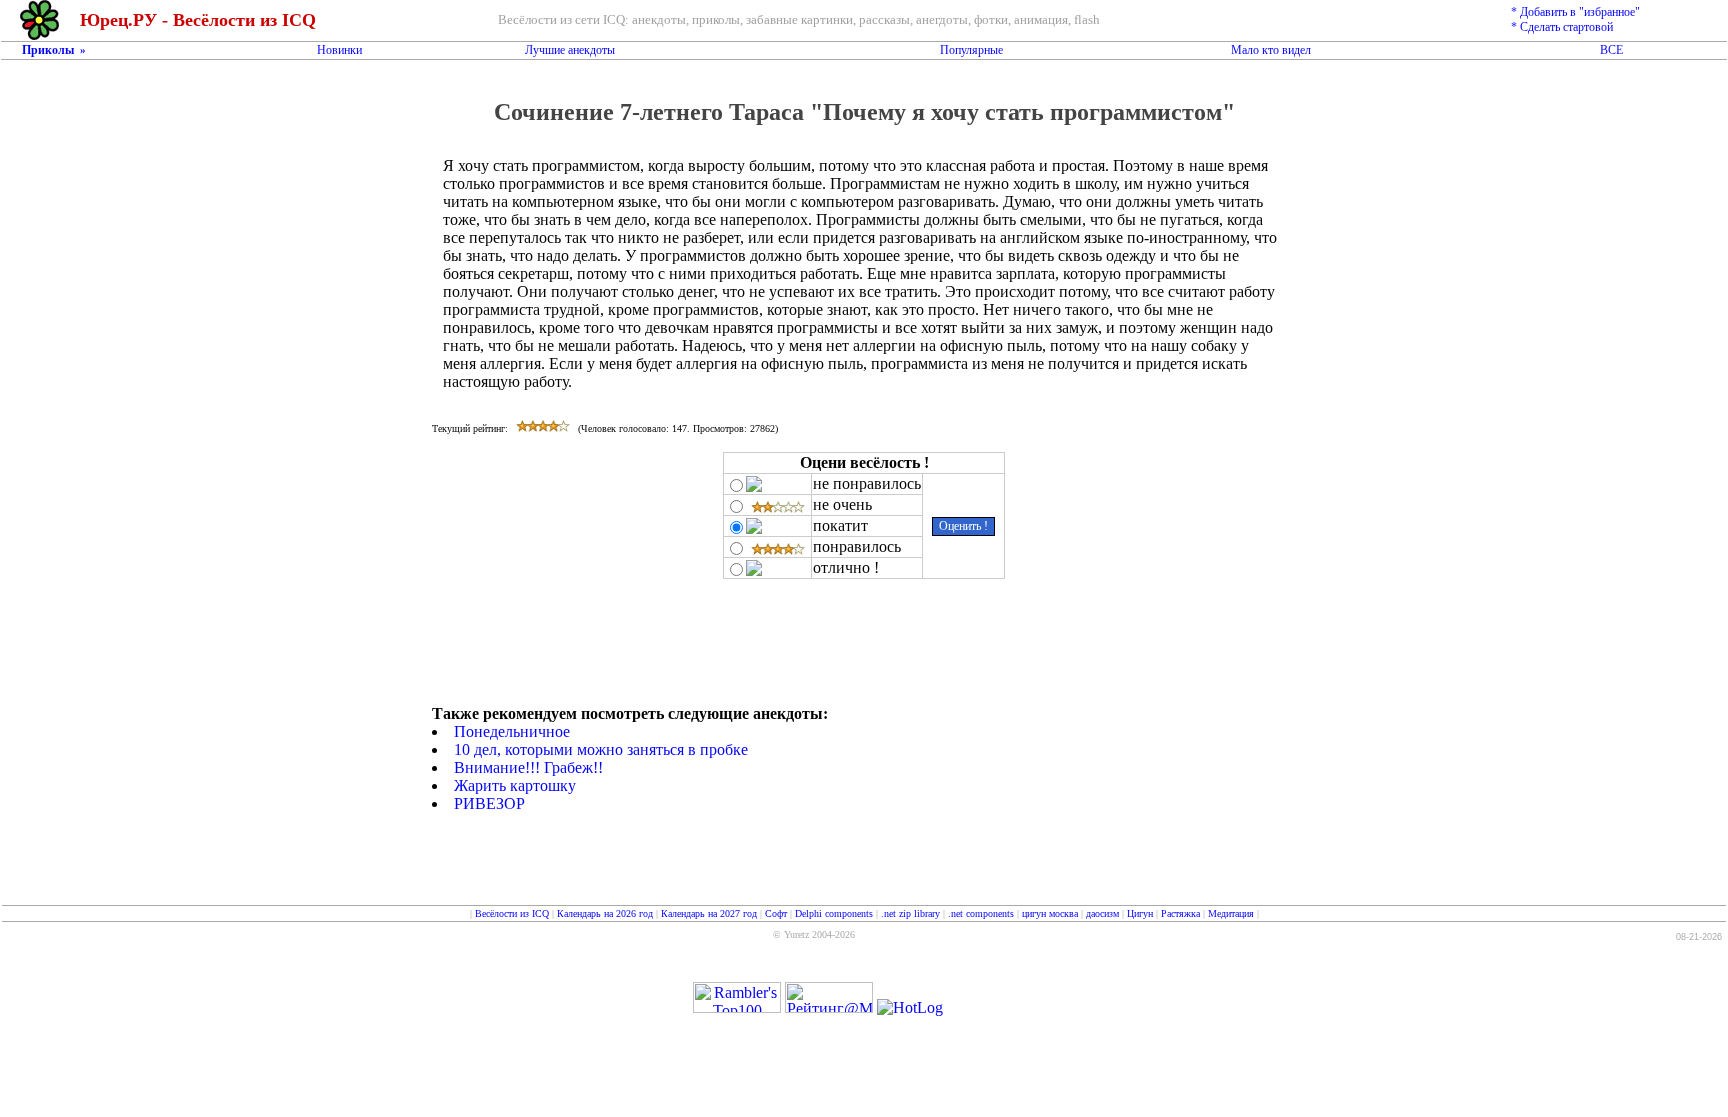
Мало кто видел (1271, 50)
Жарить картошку (515, 785)
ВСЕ (1611, 50)
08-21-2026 (1699, 937)
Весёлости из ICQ (512, 913)
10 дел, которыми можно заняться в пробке (601, 749)
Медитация (1231, 913)
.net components (981, 913)
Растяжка (1180, 913)
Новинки (339, 50)
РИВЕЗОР (489, 803)
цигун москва (1050, 913)
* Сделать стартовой (1562, 27)
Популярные (971, 50)
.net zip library (910, 913)
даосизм (1102, 913)
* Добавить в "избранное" (1575, 12)
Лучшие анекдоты (570, 50)
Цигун (1140, 913)
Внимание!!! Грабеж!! (528, 767)
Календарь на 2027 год (709, 913)
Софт (776, 913)
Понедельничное (512, 731)
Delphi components (834, 913)
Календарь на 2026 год (605, 913)
